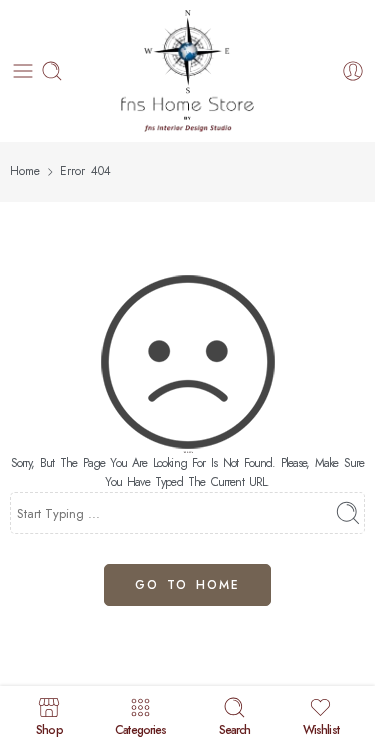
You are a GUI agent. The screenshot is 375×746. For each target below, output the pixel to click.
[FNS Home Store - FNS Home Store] (187, 71)
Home (25, 171)
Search (235, 728)
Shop (49, 728)
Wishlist (321, 728)
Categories (140, 728)
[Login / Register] (353, 71)
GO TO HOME (188, 585)
